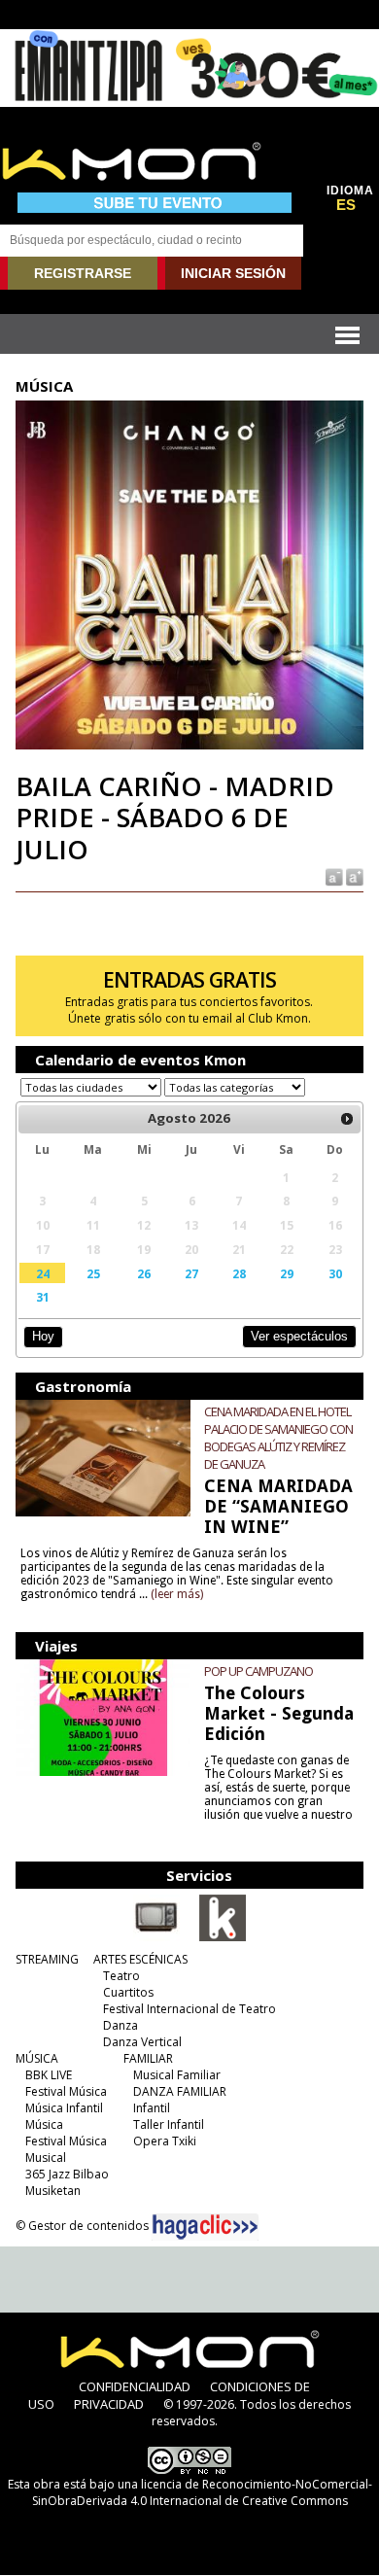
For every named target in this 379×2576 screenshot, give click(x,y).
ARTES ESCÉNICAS (140, 1959)
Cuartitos (128, 1992)
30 (335, 1273)
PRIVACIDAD (109, 2404)
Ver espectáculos (299, 1336)
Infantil (152, 2108)
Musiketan (53, 2191)
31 (43, 1297)
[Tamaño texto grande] (353, 876)
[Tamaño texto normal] (333, 876)
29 (287, 1273)
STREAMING (47, 1959)
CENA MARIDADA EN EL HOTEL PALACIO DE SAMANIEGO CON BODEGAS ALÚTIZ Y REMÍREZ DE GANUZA (278, 1438)
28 (239, 1273)
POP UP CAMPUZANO (258, 1671)
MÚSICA (37, 2058)
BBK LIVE (49, 2075)
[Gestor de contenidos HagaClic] (205, 2227)
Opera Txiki (165, 2141)
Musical (46, 2158)
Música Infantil (64, 2108)
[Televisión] (156, 1937)
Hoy (43, 1336)
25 (93, 1273)
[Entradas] (223, 1937)
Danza (121, 2025)
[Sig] (347, 1119)
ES (346, 205)
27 (191, 1273)
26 (144, 1273)
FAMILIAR (148, 2058)
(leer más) (177, 1594)
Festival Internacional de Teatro (189, 2009)
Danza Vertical (142, 2042)
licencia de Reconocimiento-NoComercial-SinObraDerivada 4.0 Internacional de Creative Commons (202, 2492)
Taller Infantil (169, 2124)
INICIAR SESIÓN (233, 273)
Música (44, 2124)
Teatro (121, 1976)
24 (43, 1273)
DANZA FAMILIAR (180, 2091)
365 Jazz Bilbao (67, 2174)
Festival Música (66, 2091)
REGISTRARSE (83, 273)
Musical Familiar (177, 2075)
